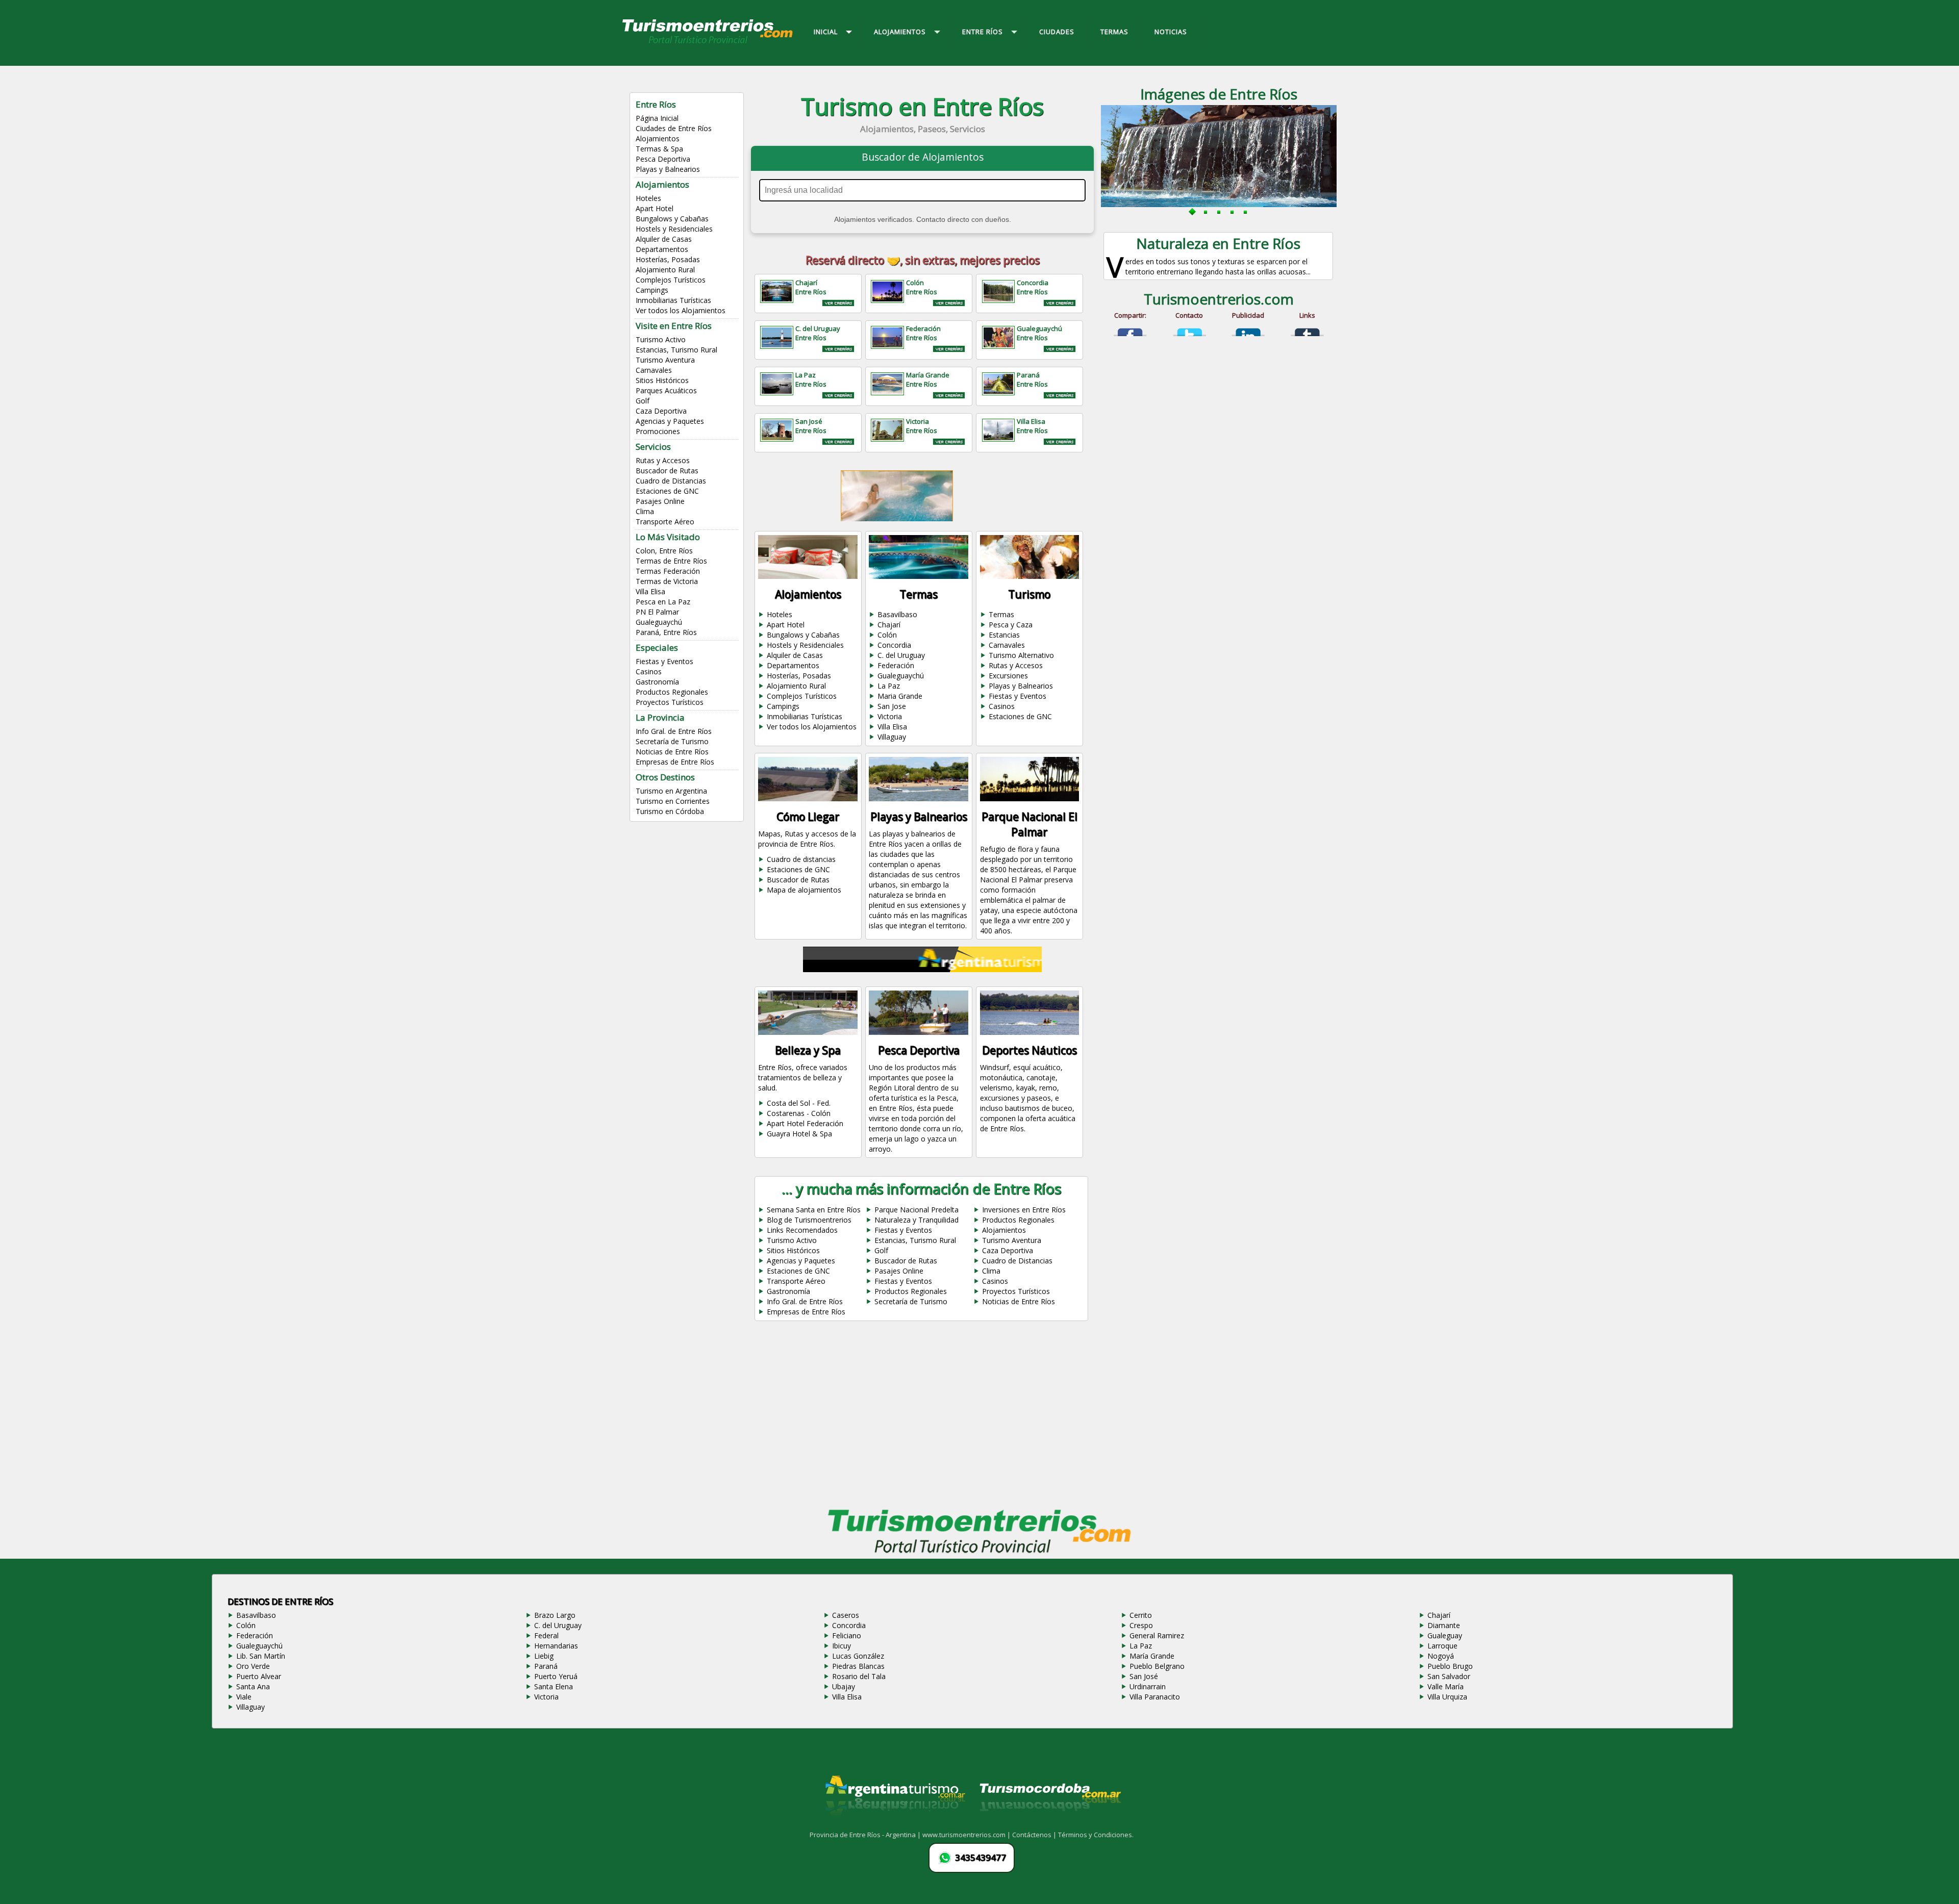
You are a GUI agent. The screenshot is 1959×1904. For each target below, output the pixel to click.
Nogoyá (1441, 1656)
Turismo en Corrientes (673, 801)
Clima (645, 511)
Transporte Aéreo (665, 522)
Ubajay (844, 1686)
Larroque (1442, 1646)
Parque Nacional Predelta (916, 1210)
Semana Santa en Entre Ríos (814, 1210)
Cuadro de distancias (801, 859)
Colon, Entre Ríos (664, 551)
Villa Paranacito (1155, 1697)
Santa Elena (554, 1686)
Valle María (1446, 1686)
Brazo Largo (555, 1615)
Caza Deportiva (661, 411)
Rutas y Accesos (663, 460)
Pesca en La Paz (663, 602)
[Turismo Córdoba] (1049, 1824)
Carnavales (654, 370)
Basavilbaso (897, 614)
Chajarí (889, 625)
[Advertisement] (922, 1418)
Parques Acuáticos (666, 390)
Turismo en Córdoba (670, 811)
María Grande (1152, 1656)
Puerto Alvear (259, 1676)
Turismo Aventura (665, 360)
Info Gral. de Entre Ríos (674, 731)
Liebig (544, 1656)
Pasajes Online (660, 501)
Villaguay (892, 737)
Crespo (1141, 1625)
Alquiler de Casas (664, 239)
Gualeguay (1445, 1635)
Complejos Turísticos (671, 280)
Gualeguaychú (659, 622)
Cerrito (1141, 1615)
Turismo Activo (661, 339)
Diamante (1444, 1625)
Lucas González (858, 1656)
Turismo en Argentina (671, 791)
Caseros (846, 1615)
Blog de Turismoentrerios (809, 1220)
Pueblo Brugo (1450, 1666)
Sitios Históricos (662, 380)
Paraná (546, 1666)
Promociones (658, 431)
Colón (887, 635)
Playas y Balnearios (668, 169)
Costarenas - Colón (799, 1113)
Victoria (890, 716)
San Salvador (1449, 1676)
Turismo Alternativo (1021, 655)
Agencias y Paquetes (670, 421)
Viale (244, 1697)
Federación (896, 665)
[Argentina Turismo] (894, 1824)
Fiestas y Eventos (664, 661)
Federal (546, 1635)
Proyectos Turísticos (670, 702)
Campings (652, 290)
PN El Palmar (657, 612)
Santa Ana (253, 1686)
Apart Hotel (655, 208)
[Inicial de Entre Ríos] (708, 43)
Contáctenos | (1035, 1835)
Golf (643, 401)
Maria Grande (900, 696)
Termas (1001, 614)
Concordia (894, 645)
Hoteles (648, 198)
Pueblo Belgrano (1157, 1666)
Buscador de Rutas (667, 471)
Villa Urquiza (1447, 1697)
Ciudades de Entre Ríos (674, 128)
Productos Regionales (672, 692)
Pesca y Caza (1011, 625)
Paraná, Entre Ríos (666, 632)
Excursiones (1008, 676)
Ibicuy (842, 1646)
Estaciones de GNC (667, 491)
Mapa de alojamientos (804, 890)
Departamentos (662, 249)
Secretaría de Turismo (672, 741)
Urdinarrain (1148, 1686)
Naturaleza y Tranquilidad (916, 1220)
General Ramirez (1157, 1635)
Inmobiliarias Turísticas (673, 300)
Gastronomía (657, 682)
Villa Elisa (650, 591)
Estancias (1004, 635)
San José (1144, 1676)
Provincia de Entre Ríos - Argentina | (866, 1835)
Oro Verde (253, 1666)
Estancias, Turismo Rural (676, 350)
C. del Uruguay (901, 655)
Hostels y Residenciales (674, 229)
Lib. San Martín (261, 1656)
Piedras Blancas (858, 1666)
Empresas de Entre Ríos (675, 762)
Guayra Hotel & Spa (799, 1134)
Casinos (649, 671)
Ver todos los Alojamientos (681, 310)
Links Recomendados (802, 1230)
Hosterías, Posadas (668, 259)
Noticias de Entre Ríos (672, 752)
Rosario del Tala (859, 1676)
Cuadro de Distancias (671, 481)
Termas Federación (668, 571)
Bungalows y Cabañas (672, 219)
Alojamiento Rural (665, 270)
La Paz (889, 686)
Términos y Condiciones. (1096, 1835)
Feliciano (847, 1635)
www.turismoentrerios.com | (967, 1835)
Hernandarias (556, 1646)
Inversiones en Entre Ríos (1024, 1210)
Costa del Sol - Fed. (799, 1103)
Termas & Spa (659, 149)
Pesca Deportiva (663, 159)
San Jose (892, 706)
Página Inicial (657, 118)
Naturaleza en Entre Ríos (1218, 243)
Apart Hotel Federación (805, 1123)
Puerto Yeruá (556, 1676)
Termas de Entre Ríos (671, 561)
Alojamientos (658, 138)
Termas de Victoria (667, 581)
